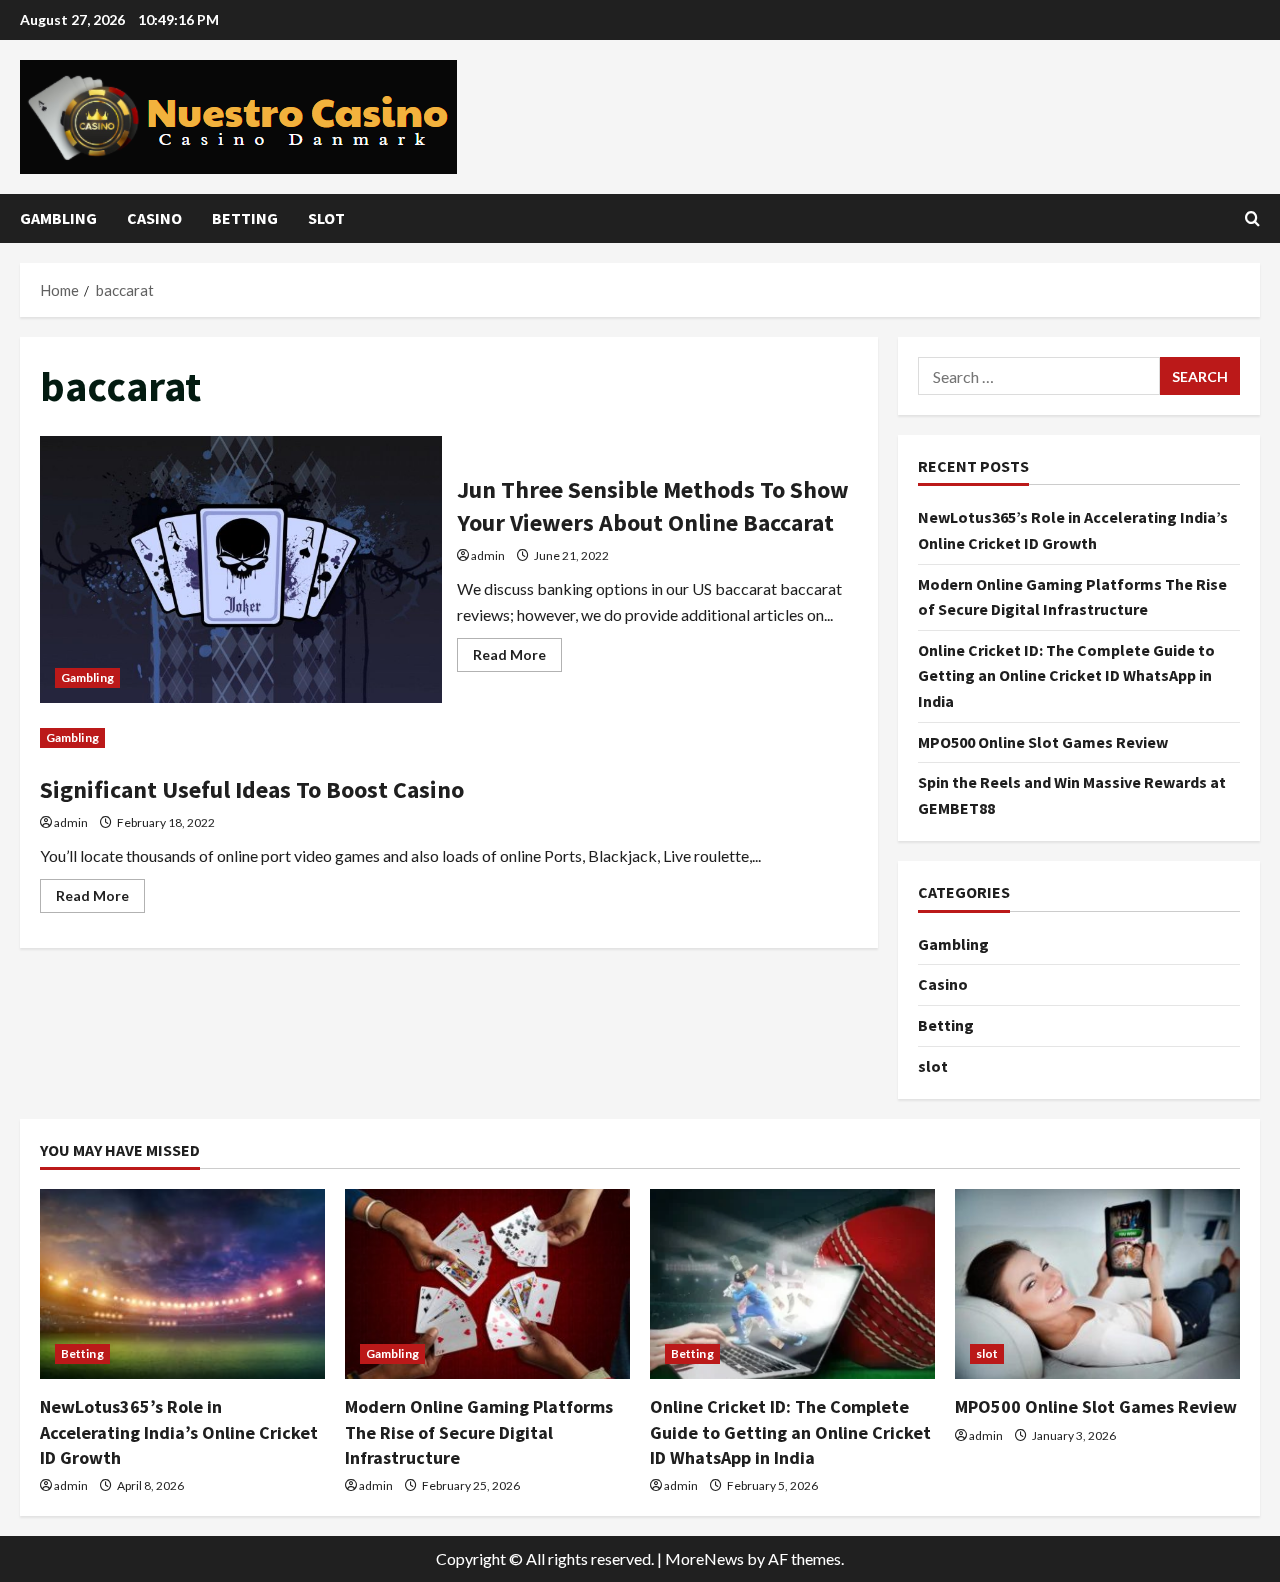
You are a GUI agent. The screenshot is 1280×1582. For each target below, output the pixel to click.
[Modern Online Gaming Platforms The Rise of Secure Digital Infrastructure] (487, 1284)
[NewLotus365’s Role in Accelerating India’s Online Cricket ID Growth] (182, 1284)
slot (326, 218)
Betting (245, 218)
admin (488, 555)
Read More (517, 658)
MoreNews (704, 1558)
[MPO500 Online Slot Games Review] (1097, 1284)
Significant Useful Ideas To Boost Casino (252, 789)
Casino (154, 218)
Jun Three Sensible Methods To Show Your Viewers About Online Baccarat (241, 570)
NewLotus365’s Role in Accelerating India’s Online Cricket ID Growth (179, 1431)
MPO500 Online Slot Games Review (1043, 742)
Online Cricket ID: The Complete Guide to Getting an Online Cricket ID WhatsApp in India (1066, 675)
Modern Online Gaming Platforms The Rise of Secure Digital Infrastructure (479, 1431)
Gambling (58, 218)
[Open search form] (1252, 218)
